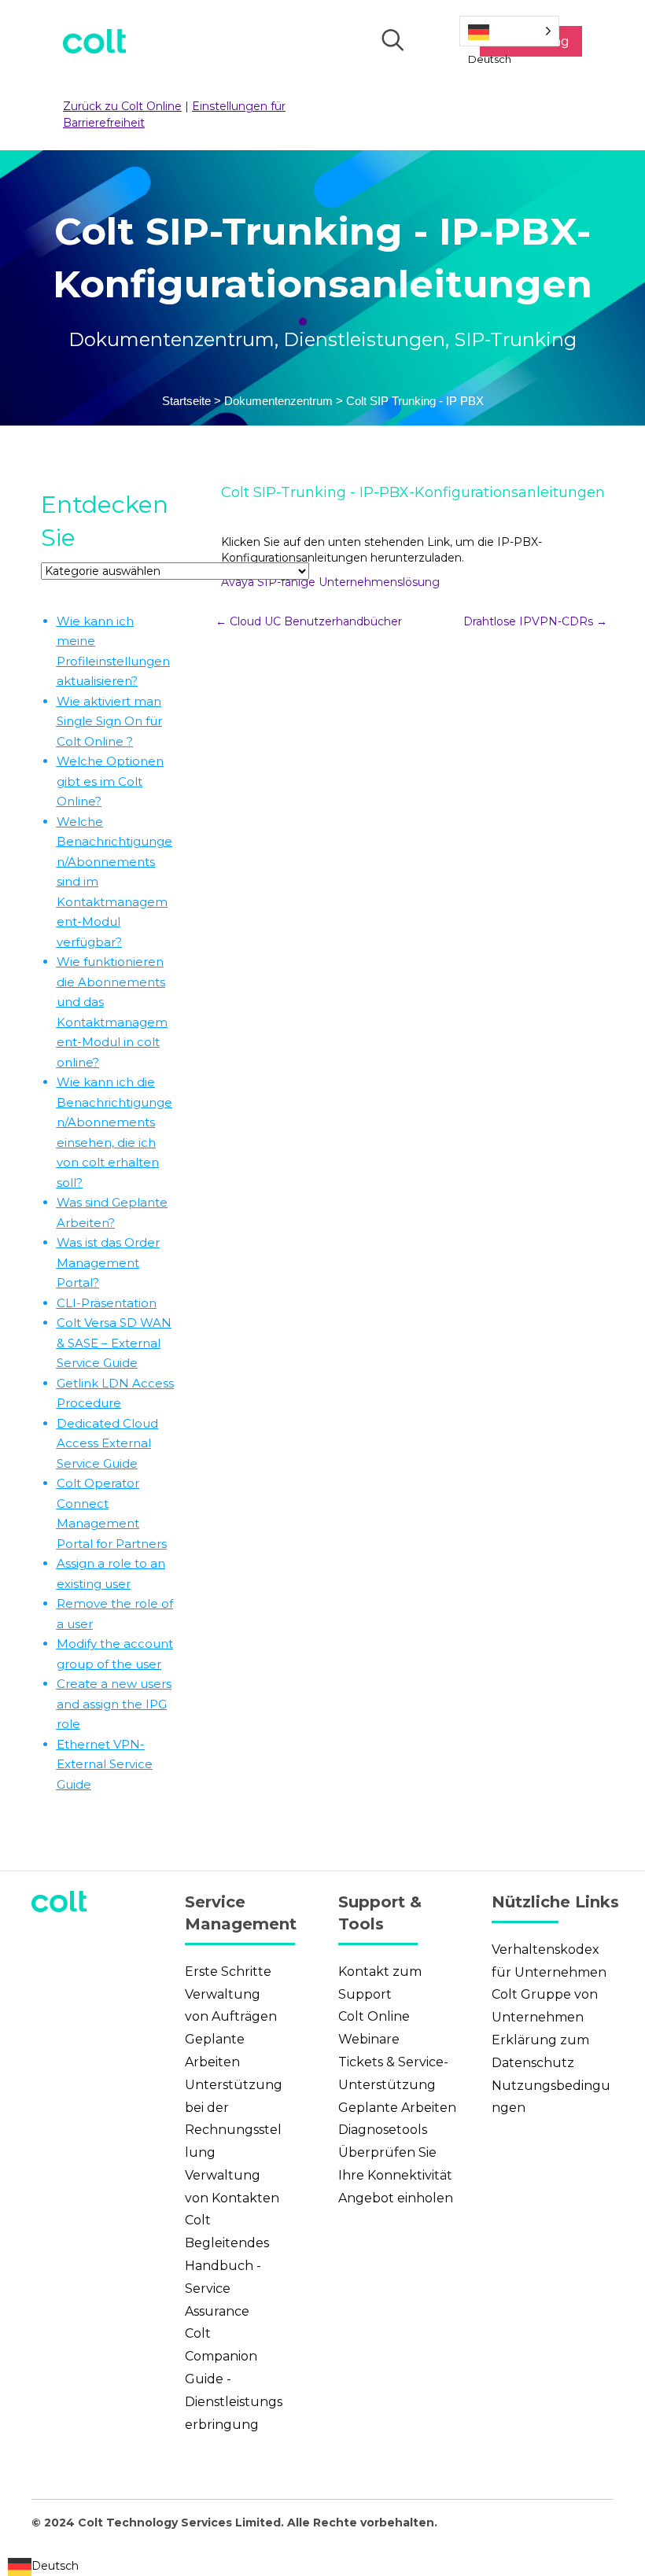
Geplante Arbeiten (397, 2108)
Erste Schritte (228, 1972)
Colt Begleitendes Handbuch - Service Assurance (227, 2265)
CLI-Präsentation (107, 1303)
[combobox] (43, 2567)
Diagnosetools (383, 2130)
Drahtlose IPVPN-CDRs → (535, 621)
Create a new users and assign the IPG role (114, 1704)
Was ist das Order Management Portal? (108, 1262)
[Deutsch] (509, 31)
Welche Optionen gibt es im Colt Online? (110, 781)
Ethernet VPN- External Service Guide (105, 1764)
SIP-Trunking (515, 339)
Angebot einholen (396, 2198)
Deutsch (55, 2566)
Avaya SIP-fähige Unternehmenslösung (330, 582)
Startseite (186, 401)
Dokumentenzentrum (171, 339)
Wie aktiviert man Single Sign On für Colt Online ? (109, 721)
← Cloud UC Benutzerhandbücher (309, 621)
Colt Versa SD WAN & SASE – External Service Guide (114, 1343)
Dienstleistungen (364, 339)
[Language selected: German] (509, 31)
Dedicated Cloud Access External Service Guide (107, 1443)
